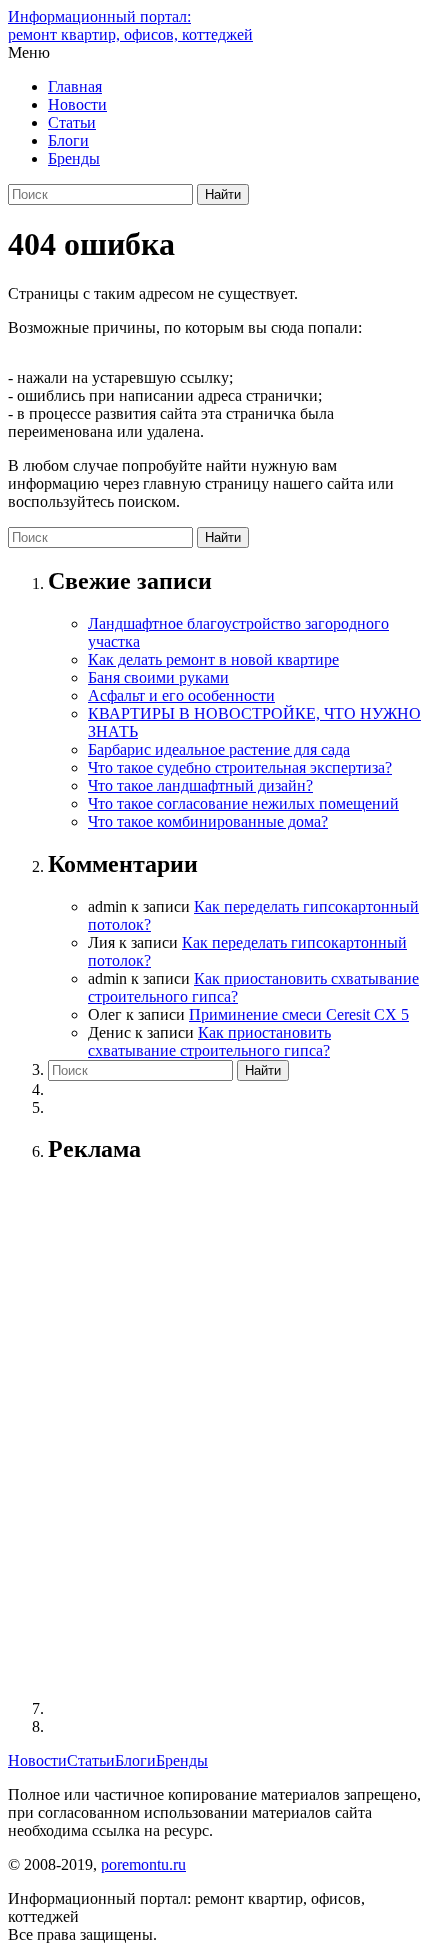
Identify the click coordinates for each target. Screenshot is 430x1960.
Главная (75, 86)
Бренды (74, 158)
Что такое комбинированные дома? (208, 821)
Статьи (72, 122)
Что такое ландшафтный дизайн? (200, 785)
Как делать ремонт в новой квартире (213, 659)
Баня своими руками (158, 677)
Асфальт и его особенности (181, 695)
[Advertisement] (215, 1434)
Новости (77, 104)
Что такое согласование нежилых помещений (243, 803)
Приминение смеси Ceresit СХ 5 (299, 1014)
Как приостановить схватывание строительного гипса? (209, 1041)
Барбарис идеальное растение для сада (219, 749)
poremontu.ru (143, 1864)
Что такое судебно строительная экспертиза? (240, 767)
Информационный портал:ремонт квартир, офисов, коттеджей (130, 25)
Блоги (68, 140)
